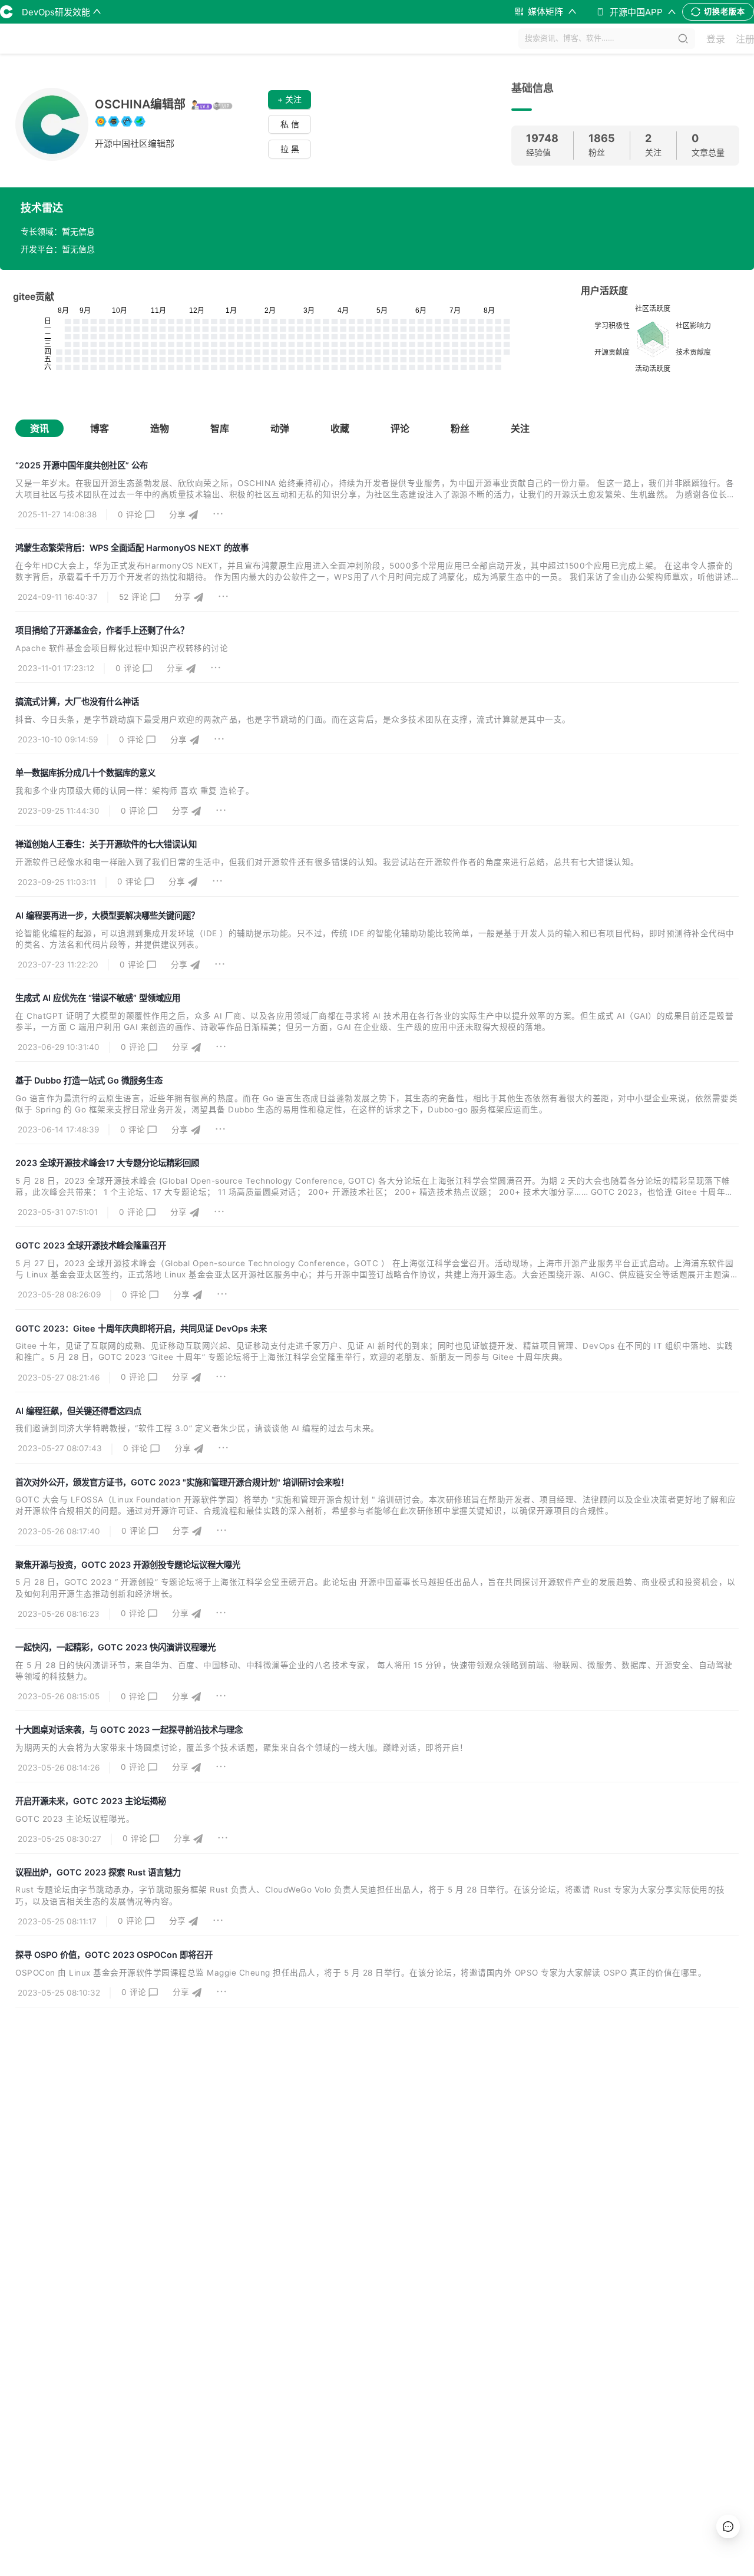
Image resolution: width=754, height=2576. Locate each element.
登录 (716, 39)
